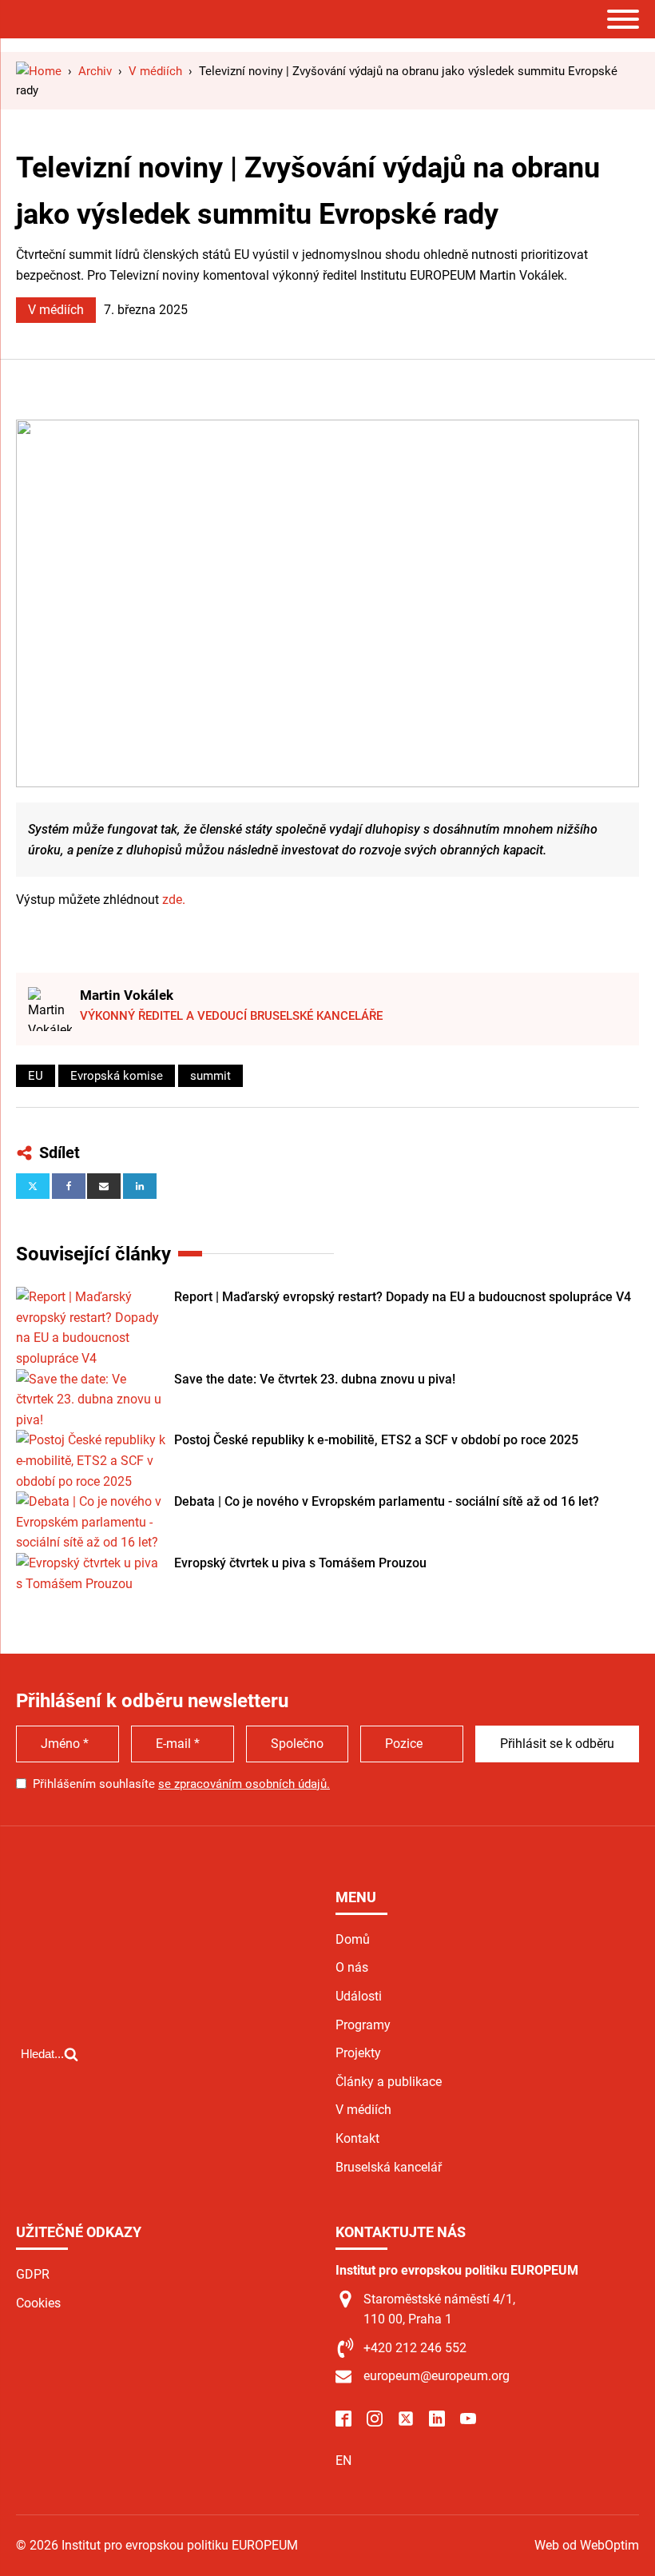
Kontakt (357, 2138)
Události (359, 1996)
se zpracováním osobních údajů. (244, 1784)
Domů (353, 1939)
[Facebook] (69, 1186)
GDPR (33, 2274)
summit (210, 1076)
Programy (363, 2025)
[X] (33, 1186)
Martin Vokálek (127, 995)
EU (36, 1076)
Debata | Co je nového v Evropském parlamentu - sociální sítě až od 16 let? (387, 1501)
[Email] (104, 1186)
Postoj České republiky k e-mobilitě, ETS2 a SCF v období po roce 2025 (376, 1440)
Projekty (358, 2053)
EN (343, 2461)
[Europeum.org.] (39, 71)
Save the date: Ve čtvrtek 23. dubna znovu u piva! (315, 1379)
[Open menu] (623, 19)
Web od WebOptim (587, 2545)
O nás (352, 1967)
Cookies (38, 2303)
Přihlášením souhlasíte (181, 1784)
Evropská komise (117, 1076)
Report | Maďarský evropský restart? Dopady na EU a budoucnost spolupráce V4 (403, 1297)
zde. (174, 900)
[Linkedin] (140, 1186)
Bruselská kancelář (389, 2167)
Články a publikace (389, 2082)
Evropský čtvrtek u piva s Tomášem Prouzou (300, 1563)
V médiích (56, 310)
